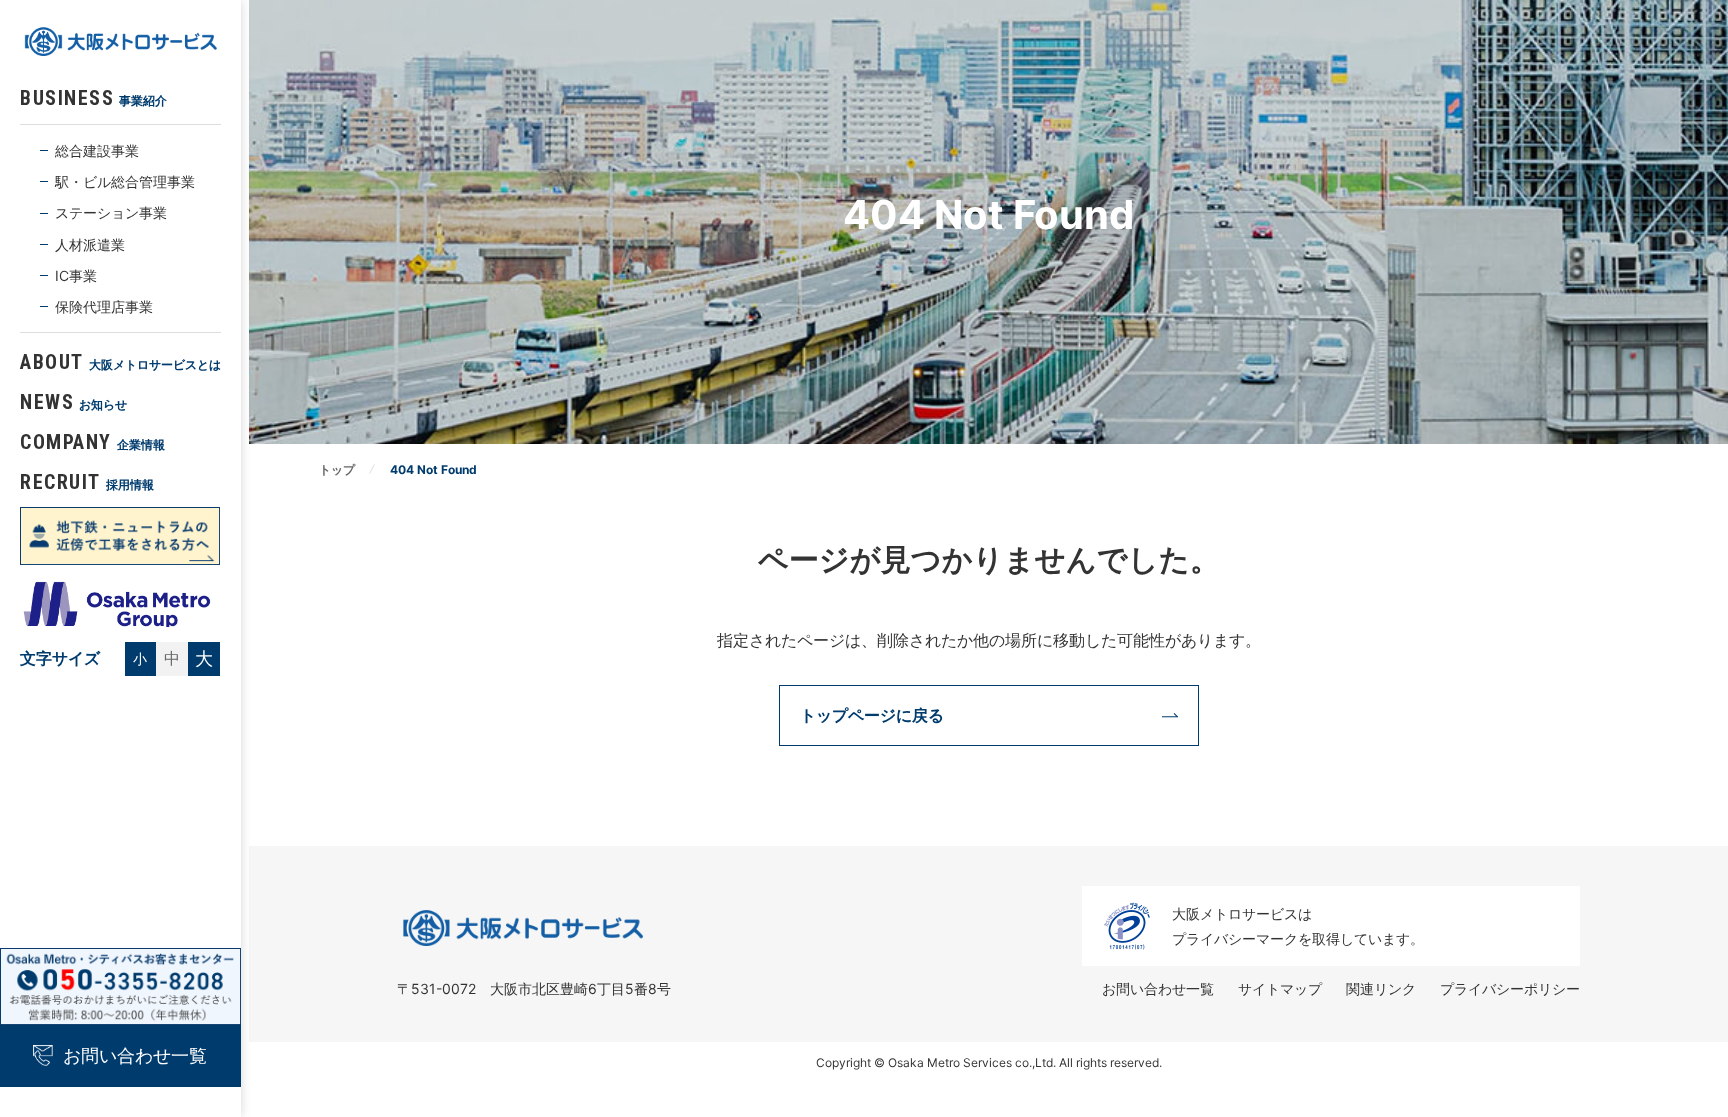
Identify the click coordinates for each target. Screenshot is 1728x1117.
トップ (337, 469)
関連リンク (1381, 988)
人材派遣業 (90, 244)
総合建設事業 (97, 150)
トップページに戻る (872, 715)
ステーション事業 (111, 212)
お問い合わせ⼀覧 (1158, 988)
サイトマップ (1280, 988)
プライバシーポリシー (1510, 988)
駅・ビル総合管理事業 (125, 181)
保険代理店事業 (104, 306)
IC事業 (76, 275)
